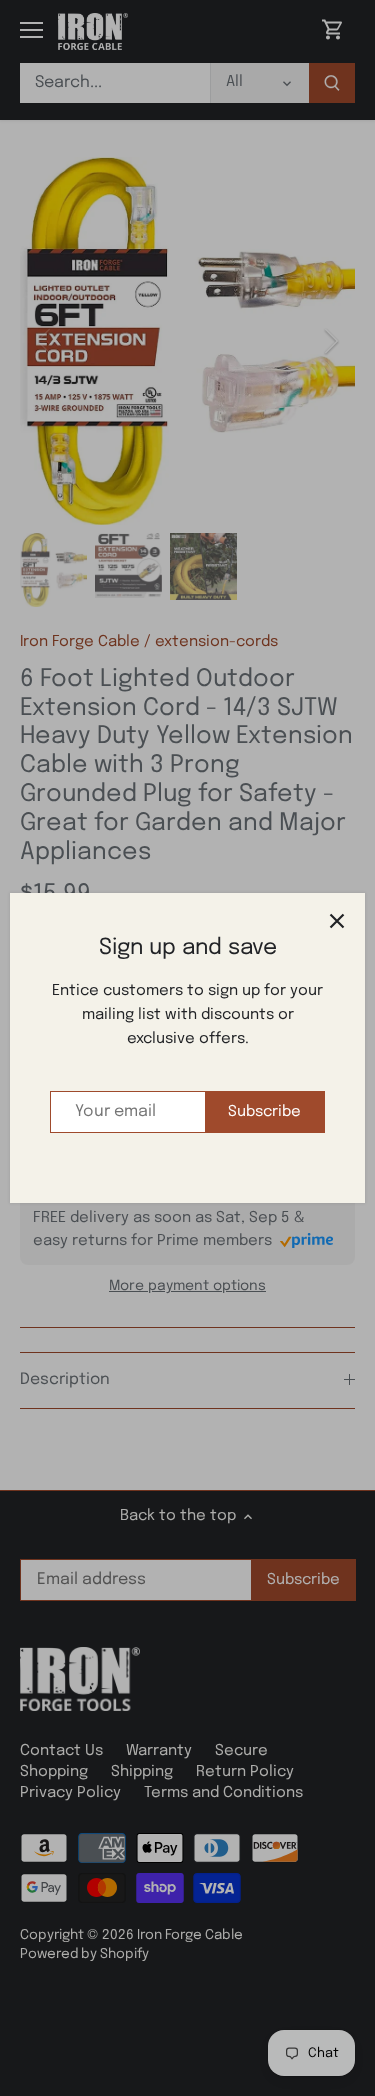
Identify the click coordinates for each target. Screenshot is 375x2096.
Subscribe (264, 1112)
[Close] (337, 921)
